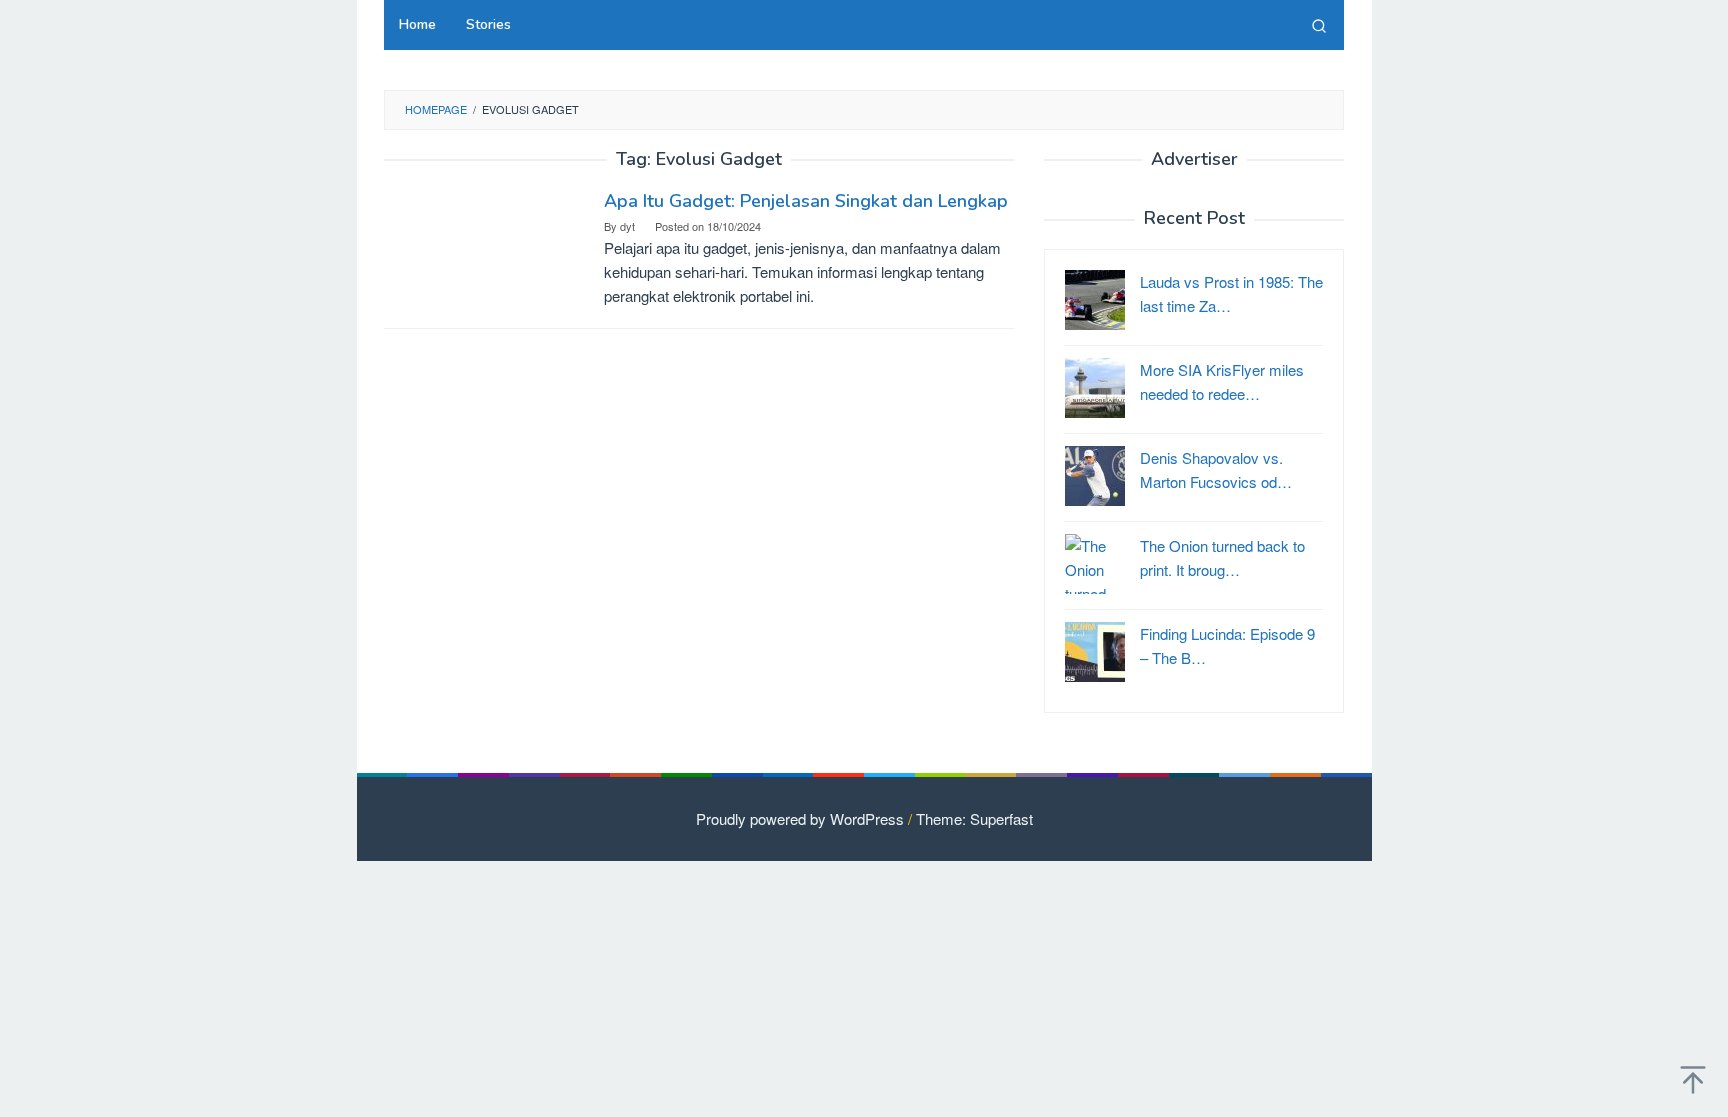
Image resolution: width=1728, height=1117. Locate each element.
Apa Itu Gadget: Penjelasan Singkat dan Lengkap (806, 201)
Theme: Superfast (974, 818)
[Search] (1319, 25)
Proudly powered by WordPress (800, 818)
